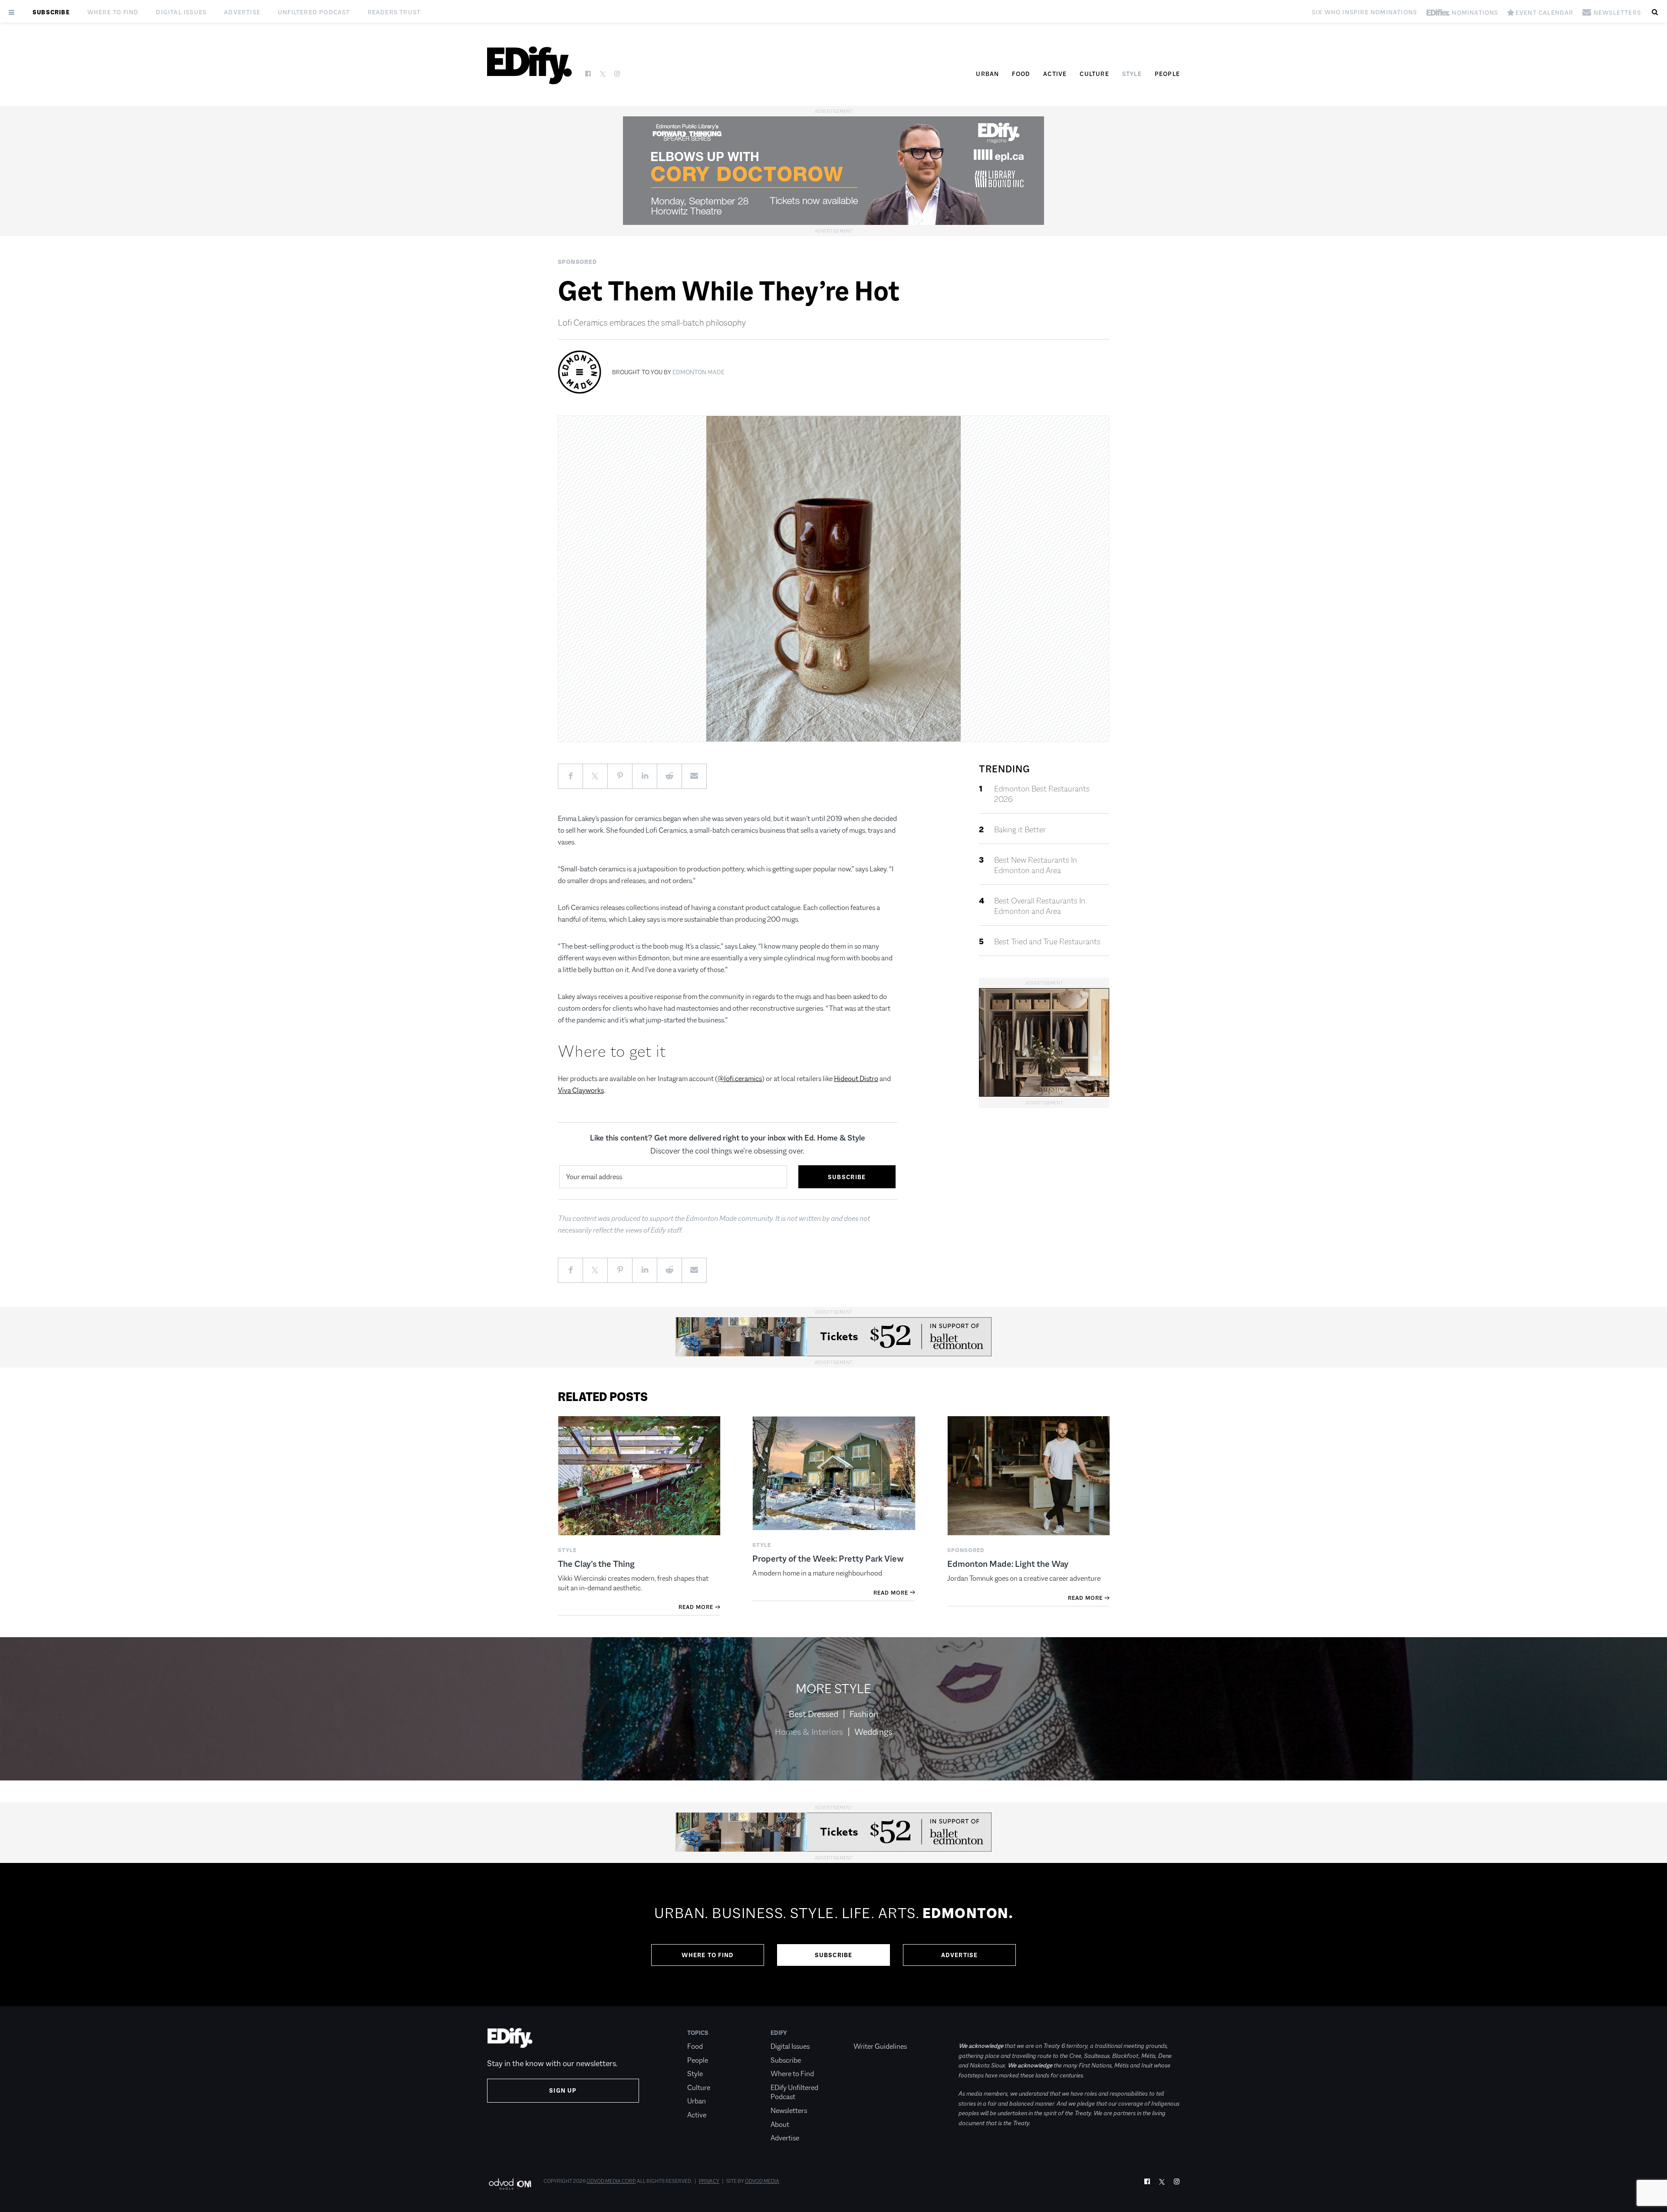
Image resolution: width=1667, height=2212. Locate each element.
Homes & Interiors (809, 1732)
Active (1055, 74)
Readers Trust (394, 12)
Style (1132, 74)
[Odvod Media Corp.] (510, 2184)
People (1167, 74)
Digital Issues (181, 12)
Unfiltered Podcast (314, 12)
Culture (1094, 74)
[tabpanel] (833, 1935)
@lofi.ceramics (740, 1079)
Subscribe (51, 12)
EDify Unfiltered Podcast (794, 2092)
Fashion (864, 1714)
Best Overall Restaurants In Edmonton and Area (1040, 906)
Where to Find (113, 12)
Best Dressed (814, 1714)
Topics (698, 2033)
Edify (779, 2033)
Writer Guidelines (880, 2046)
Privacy (709, 2181)
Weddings (873, 1732)
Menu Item (870, 2033)
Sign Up (563, 2090)
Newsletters (789, 2111)
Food (1021, 74)
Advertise (242, 12)
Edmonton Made (698, 372)
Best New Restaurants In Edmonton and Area (1036, 865)
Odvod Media (762, 2181)
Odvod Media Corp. (611, 2181)
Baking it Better (1020, 830)
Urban (987, 74)
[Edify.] (529, 65)
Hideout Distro (856, 1079)
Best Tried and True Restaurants (1047, 942)
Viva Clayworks (581, 1090)
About (780, 2125)
